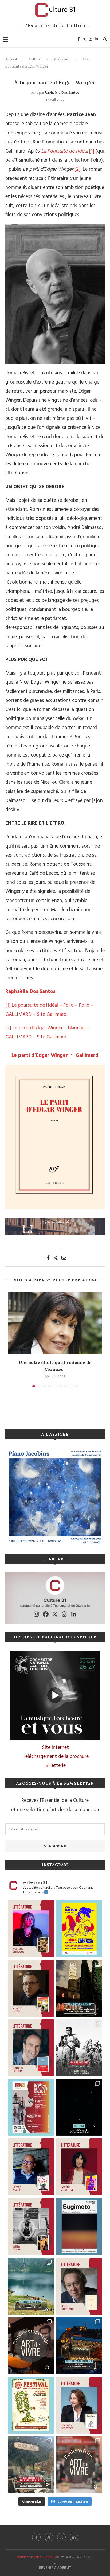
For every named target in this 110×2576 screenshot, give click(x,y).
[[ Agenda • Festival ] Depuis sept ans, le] (31, 2107)
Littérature (61, 59)
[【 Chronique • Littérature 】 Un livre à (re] (79, 2286)
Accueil (11, 59)
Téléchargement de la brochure (56, 1757)
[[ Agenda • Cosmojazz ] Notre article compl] (31, 2286)
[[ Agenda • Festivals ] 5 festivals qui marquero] (79, 2107)
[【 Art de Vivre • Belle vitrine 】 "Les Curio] (79, 2465)
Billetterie (56, 1766)
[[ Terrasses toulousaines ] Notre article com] (31, 2465)
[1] (92, 151)
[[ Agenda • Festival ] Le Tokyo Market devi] (79, 1929)
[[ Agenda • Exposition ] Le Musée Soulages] (79, 2226)
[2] (77, 169)
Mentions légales (29, 2557)
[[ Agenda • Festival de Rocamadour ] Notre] (79, 2346)
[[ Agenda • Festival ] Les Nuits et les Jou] (31, 2405)
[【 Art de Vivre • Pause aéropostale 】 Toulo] (31, 2346)
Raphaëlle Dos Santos (62, 93)
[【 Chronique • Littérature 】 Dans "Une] (31, 2226)
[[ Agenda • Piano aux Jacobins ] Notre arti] (79, 1988)
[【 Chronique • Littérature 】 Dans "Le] (79, 2405)
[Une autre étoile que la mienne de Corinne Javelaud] (55, 1323)
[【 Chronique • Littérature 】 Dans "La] (31, 1929)
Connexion (51, 2557)
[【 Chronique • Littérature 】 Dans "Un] (79, 2167)
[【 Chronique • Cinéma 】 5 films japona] (79, 2048)
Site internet (56, 1748)
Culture (35, 59)
